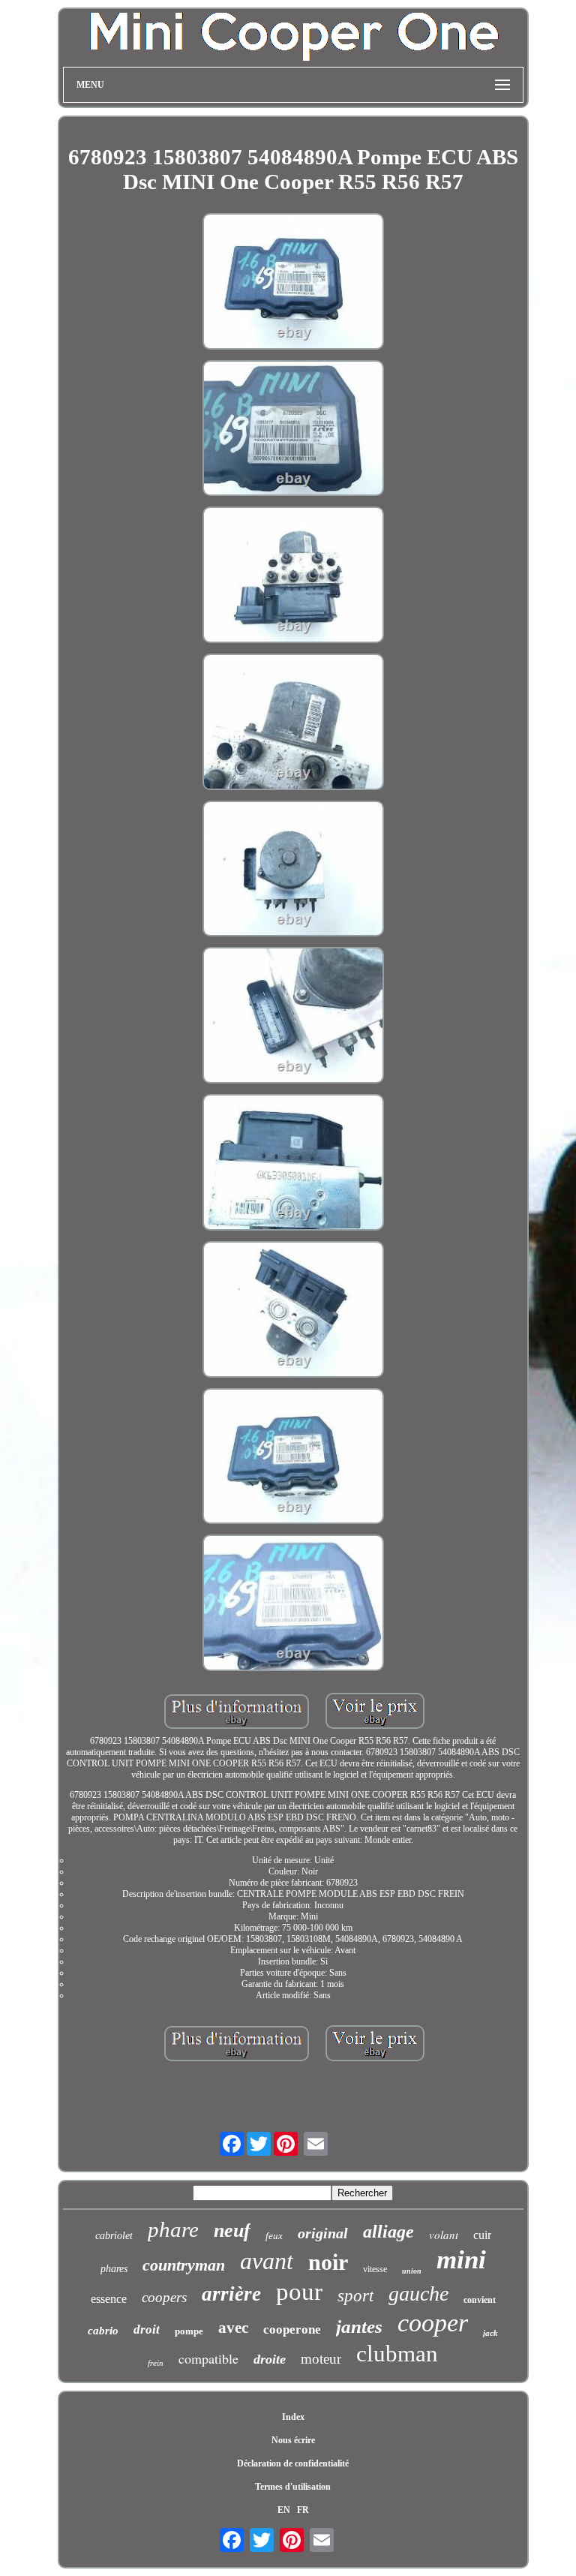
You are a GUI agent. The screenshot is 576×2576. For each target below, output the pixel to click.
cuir (482, 2235)
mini (461, 2260)
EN (284, 2510)
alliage (388, 2232)
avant (267, 2261)
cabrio (103, 2331)
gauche (418, 2293)
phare (173, 2229)
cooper (433, 2323)
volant (444, 2235)
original (323, 2233)
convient (480, 2300)
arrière (231, 2294)
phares (114, 2269)
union (412, 2271)
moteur (321, 2359)
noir (328, 2262)
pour (299, 2292)
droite (270, 2359)
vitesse (375, 2269)
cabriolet (114, 2236)
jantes (359, 2327)
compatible (208, 2358)
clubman (397, 2354)
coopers (164, 2297)
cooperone (292, 2330)
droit (147, 2330)
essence (109, 2299)
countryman (184, 2265)
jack (490, 2333)
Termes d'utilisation (293, 2487)
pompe (189, 2331)
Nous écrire (293, 2440)
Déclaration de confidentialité (293, 2463)
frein (156, 2363)
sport (355, 2296)
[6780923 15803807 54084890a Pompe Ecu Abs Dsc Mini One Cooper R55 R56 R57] (293, 283)
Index (293, 2417)
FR (303, 2510)
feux (274, 2236)
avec (233, 2328)
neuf (232, 2230)
